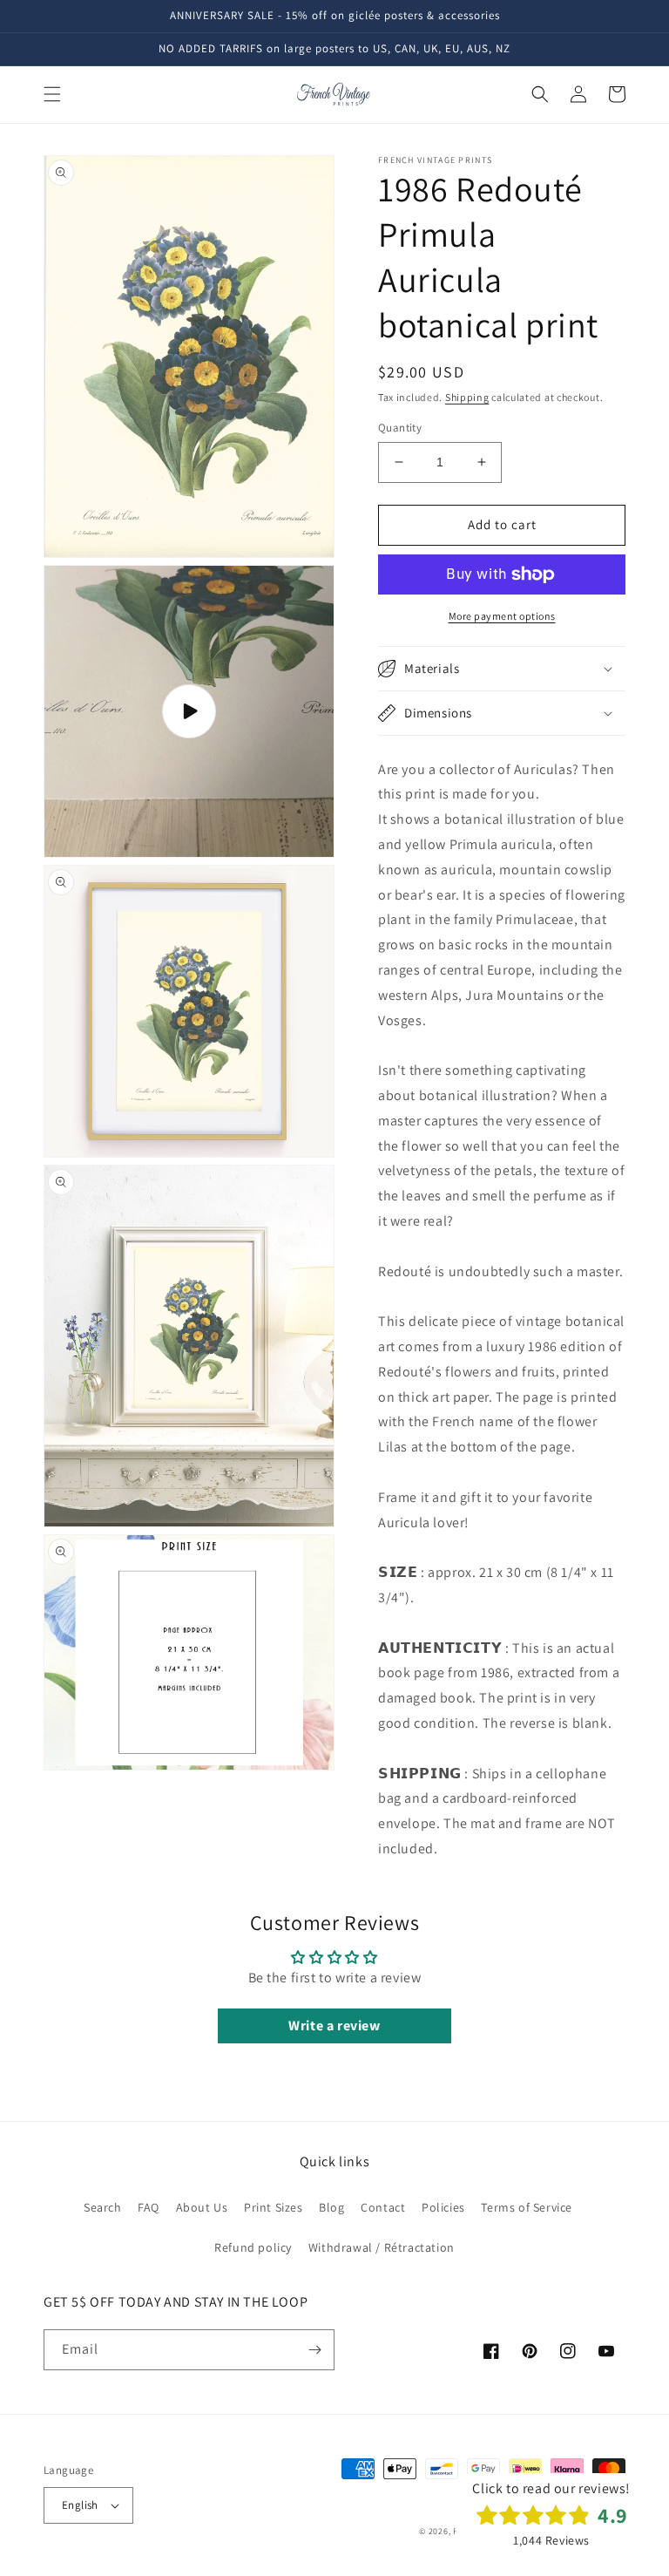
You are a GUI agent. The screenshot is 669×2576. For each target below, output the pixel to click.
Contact (383, 2207)
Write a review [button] (334, 2025)
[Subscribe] (314, 2350)
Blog (331, 2207)
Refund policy (253, 2247)
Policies (443, 2207)
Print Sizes (274, 2207)
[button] (52, 94)
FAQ (149, 2207)
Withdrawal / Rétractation (382, 2247)
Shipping (467, 397)
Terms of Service (527, 2207)
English (80, 2505)
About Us (202, 2207)
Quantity (400, 428)
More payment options (502, 616)
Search (103, 2207)
